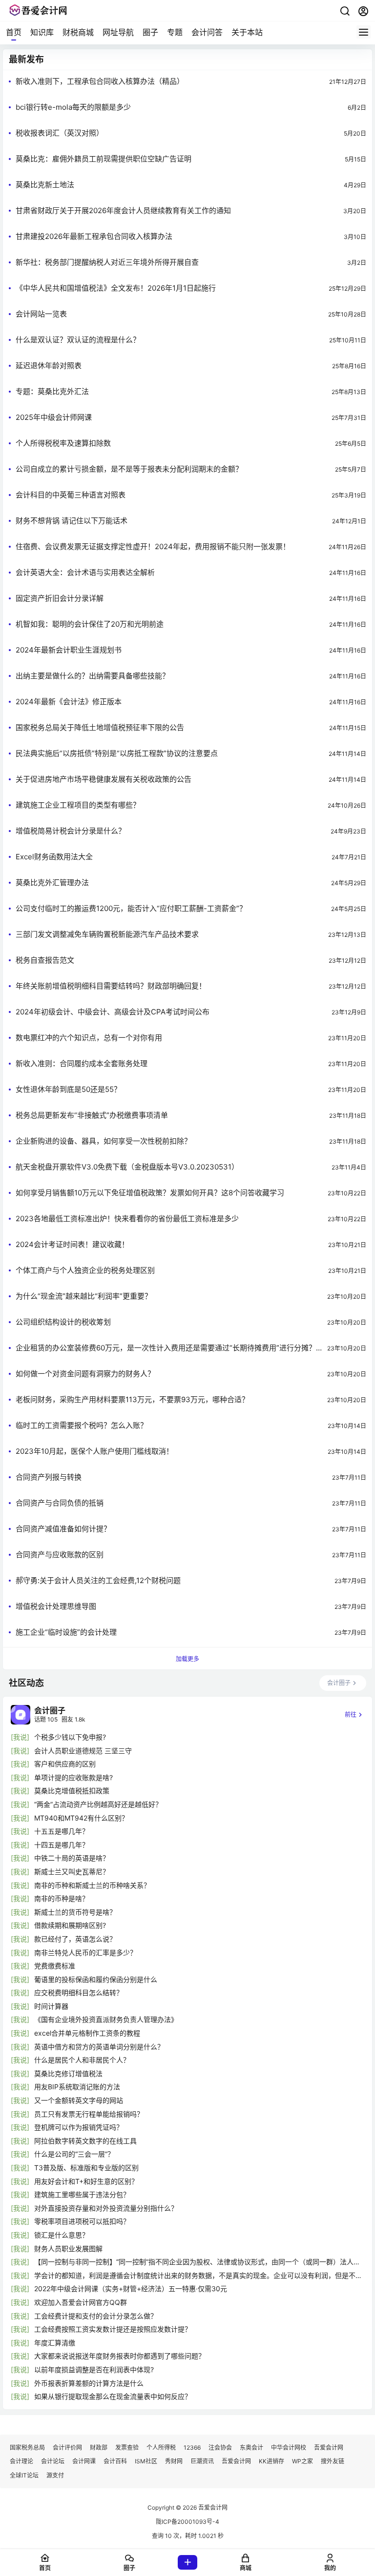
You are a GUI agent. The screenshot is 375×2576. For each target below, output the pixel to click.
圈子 (150, 32)
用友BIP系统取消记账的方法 (77, 2087)
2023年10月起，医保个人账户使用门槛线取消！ (94, 1451)
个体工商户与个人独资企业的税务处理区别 (85, 1270)
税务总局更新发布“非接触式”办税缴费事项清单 (92, 1115)
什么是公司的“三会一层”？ (74, 2154)
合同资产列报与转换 (49, 1477)
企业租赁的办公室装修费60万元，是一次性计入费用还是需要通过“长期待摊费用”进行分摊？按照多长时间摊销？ (166, 1348)
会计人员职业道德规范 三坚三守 (83, 1751)
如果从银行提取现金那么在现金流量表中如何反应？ (113, 2396)
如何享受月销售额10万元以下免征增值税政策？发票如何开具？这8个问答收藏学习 (150, 1193)
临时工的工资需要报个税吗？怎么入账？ (82, 1425)
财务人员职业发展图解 (68, 2249)
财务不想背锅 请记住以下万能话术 (72, 521)
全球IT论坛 (24, 2475)
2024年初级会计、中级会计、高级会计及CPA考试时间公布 (113, 1012)
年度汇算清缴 (55, 2343)
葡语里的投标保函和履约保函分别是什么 (96, 1979)
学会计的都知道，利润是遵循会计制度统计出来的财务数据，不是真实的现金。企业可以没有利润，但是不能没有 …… (198, 2276)
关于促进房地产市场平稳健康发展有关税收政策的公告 (104, 779)
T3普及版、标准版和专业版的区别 (86, 2168)
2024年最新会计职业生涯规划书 (69, 650)
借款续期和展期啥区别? (70, 1925)
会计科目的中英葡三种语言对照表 (71, 495)
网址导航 (118, 32)
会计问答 (207, 32)
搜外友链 (333, 2461)
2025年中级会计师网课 (54, 417)
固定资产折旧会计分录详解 (60, 598)
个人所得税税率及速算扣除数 (63, 443)
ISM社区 (146, 2461)
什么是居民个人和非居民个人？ (82, 2060)
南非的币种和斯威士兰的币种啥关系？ (92, 1885)
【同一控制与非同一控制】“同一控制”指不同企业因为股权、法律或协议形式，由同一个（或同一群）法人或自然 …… (197, 2262)
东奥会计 (251, 2447)
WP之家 (302, 2461)
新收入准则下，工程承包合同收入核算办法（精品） (100, 81)
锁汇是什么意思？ (62, 2235)
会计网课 (84, 2461)
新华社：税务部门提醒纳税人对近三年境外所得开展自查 (107, 262)
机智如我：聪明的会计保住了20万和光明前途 (90, 624)
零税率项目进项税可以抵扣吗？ (82, 2221)
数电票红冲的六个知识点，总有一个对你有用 (89, 1038)
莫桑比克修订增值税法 (68, 2073)
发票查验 (127, 2447)
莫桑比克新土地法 (45, 185)
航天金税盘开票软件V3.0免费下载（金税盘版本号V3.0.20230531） (127, 1167)
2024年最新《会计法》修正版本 (69, 702)
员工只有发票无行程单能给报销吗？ (89, 2114)
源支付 (55, 2475)
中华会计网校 (289, 2447)
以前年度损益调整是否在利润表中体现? (94, 2369)
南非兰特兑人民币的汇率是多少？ (85, 1952)
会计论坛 (53, 2461)
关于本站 (247, 32)
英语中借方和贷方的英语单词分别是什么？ (99, 2047)
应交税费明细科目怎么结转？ (79, 1992)
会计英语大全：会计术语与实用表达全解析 (85, 572)
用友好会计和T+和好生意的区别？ (86, 2181)
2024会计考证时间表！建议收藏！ (72, 1244)
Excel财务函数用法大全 (54, 857)
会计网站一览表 (41, 314)
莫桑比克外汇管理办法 (52, 882)
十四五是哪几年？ (62, 1845)
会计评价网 (67, 2447)
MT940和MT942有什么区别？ (81, 1818)
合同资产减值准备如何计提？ (63, 1529)
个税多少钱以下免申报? (70, 1737)
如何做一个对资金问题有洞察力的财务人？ (85, 1374)
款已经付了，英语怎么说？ (75, 1939)
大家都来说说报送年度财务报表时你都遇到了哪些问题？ (120, 2356)
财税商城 (78, 32)
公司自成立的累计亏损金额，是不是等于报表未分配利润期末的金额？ (129, 469)
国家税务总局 (27, 2447)
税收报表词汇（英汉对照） (60, 133)
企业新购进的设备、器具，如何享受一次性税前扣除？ (104, 1141)
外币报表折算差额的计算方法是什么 (89, 2383)
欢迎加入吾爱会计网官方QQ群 (81, 2302)
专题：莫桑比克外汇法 (52, 391)
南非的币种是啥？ (62, 1898)
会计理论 (21, 2461)
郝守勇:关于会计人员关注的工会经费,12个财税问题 (98, 1580)
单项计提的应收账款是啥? (73, 1777)
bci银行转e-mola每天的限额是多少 (73, 107)
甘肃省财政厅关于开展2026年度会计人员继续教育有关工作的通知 (123, 210)
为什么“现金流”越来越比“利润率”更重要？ (84, 1296)
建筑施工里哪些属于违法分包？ (82, 2194)
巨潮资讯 (202, 2461)
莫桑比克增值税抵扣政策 (72, 1791)
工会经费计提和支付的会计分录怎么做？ (96, 2316)
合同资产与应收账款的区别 (60, 1555)
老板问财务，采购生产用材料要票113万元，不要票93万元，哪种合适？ (132, 1399)
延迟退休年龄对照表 (49, 366)
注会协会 (220, 2447)
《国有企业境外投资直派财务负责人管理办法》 (106, 2019)
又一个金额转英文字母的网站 (79, 2100)
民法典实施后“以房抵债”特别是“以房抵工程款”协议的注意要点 (117, 753)
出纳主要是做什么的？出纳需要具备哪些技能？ (93, 676)
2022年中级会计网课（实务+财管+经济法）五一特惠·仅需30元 (131, 2289)
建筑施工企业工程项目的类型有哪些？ (78, 805)
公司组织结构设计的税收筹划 (63, 1322)
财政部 (99, 2447)
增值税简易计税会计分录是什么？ (71, 831)
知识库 (42, 32)
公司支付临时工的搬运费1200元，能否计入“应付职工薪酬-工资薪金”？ (131, 908)
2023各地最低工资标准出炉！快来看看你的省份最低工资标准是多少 (127, 1219)
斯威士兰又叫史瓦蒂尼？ (72, 1872)
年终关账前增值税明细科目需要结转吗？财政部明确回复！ (111, 986)
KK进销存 (271, 2461)
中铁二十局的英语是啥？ (72, 1858)
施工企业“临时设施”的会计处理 (66, 1632)
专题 (175, 32)
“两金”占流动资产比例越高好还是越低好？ (98, 1804)
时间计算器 (51, 2006)
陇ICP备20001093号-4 (187, 2522)
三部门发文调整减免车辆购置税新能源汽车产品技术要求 (107, 934)
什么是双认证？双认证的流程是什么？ (78, 340)
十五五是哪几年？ (62, 1831)
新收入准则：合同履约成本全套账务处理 (82, 1063)
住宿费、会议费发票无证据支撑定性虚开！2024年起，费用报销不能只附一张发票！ (153, 546)
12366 (192, 2447)
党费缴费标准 (55, 1966)
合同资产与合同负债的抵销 (60, 1503)
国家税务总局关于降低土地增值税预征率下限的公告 (100, 727)
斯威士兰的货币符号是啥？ (75, 1912)
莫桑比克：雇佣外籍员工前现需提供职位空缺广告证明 (104, 159)
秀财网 (174, 2461)
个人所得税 (161, 2447)
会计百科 (115, 2461)
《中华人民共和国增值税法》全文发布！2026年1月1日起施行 (116, 288)
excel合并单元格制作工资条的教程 (87, 2033)
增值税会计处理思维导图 (56, 1606)
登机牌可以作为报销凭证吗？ (79, 2127)
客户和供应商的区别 (65, 1764)
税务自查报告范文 (45, 960)
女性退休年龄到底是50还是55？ (68, 1089)
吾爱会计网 (329, 2447)
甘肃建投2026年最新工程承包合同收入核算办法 (94, 236)
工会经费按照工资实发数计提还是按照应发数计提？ (113, 2329)
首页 (14, 32)
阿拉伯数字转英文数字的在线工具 (85, 2141)
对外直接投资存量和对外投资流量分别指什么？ (106, 2208)
